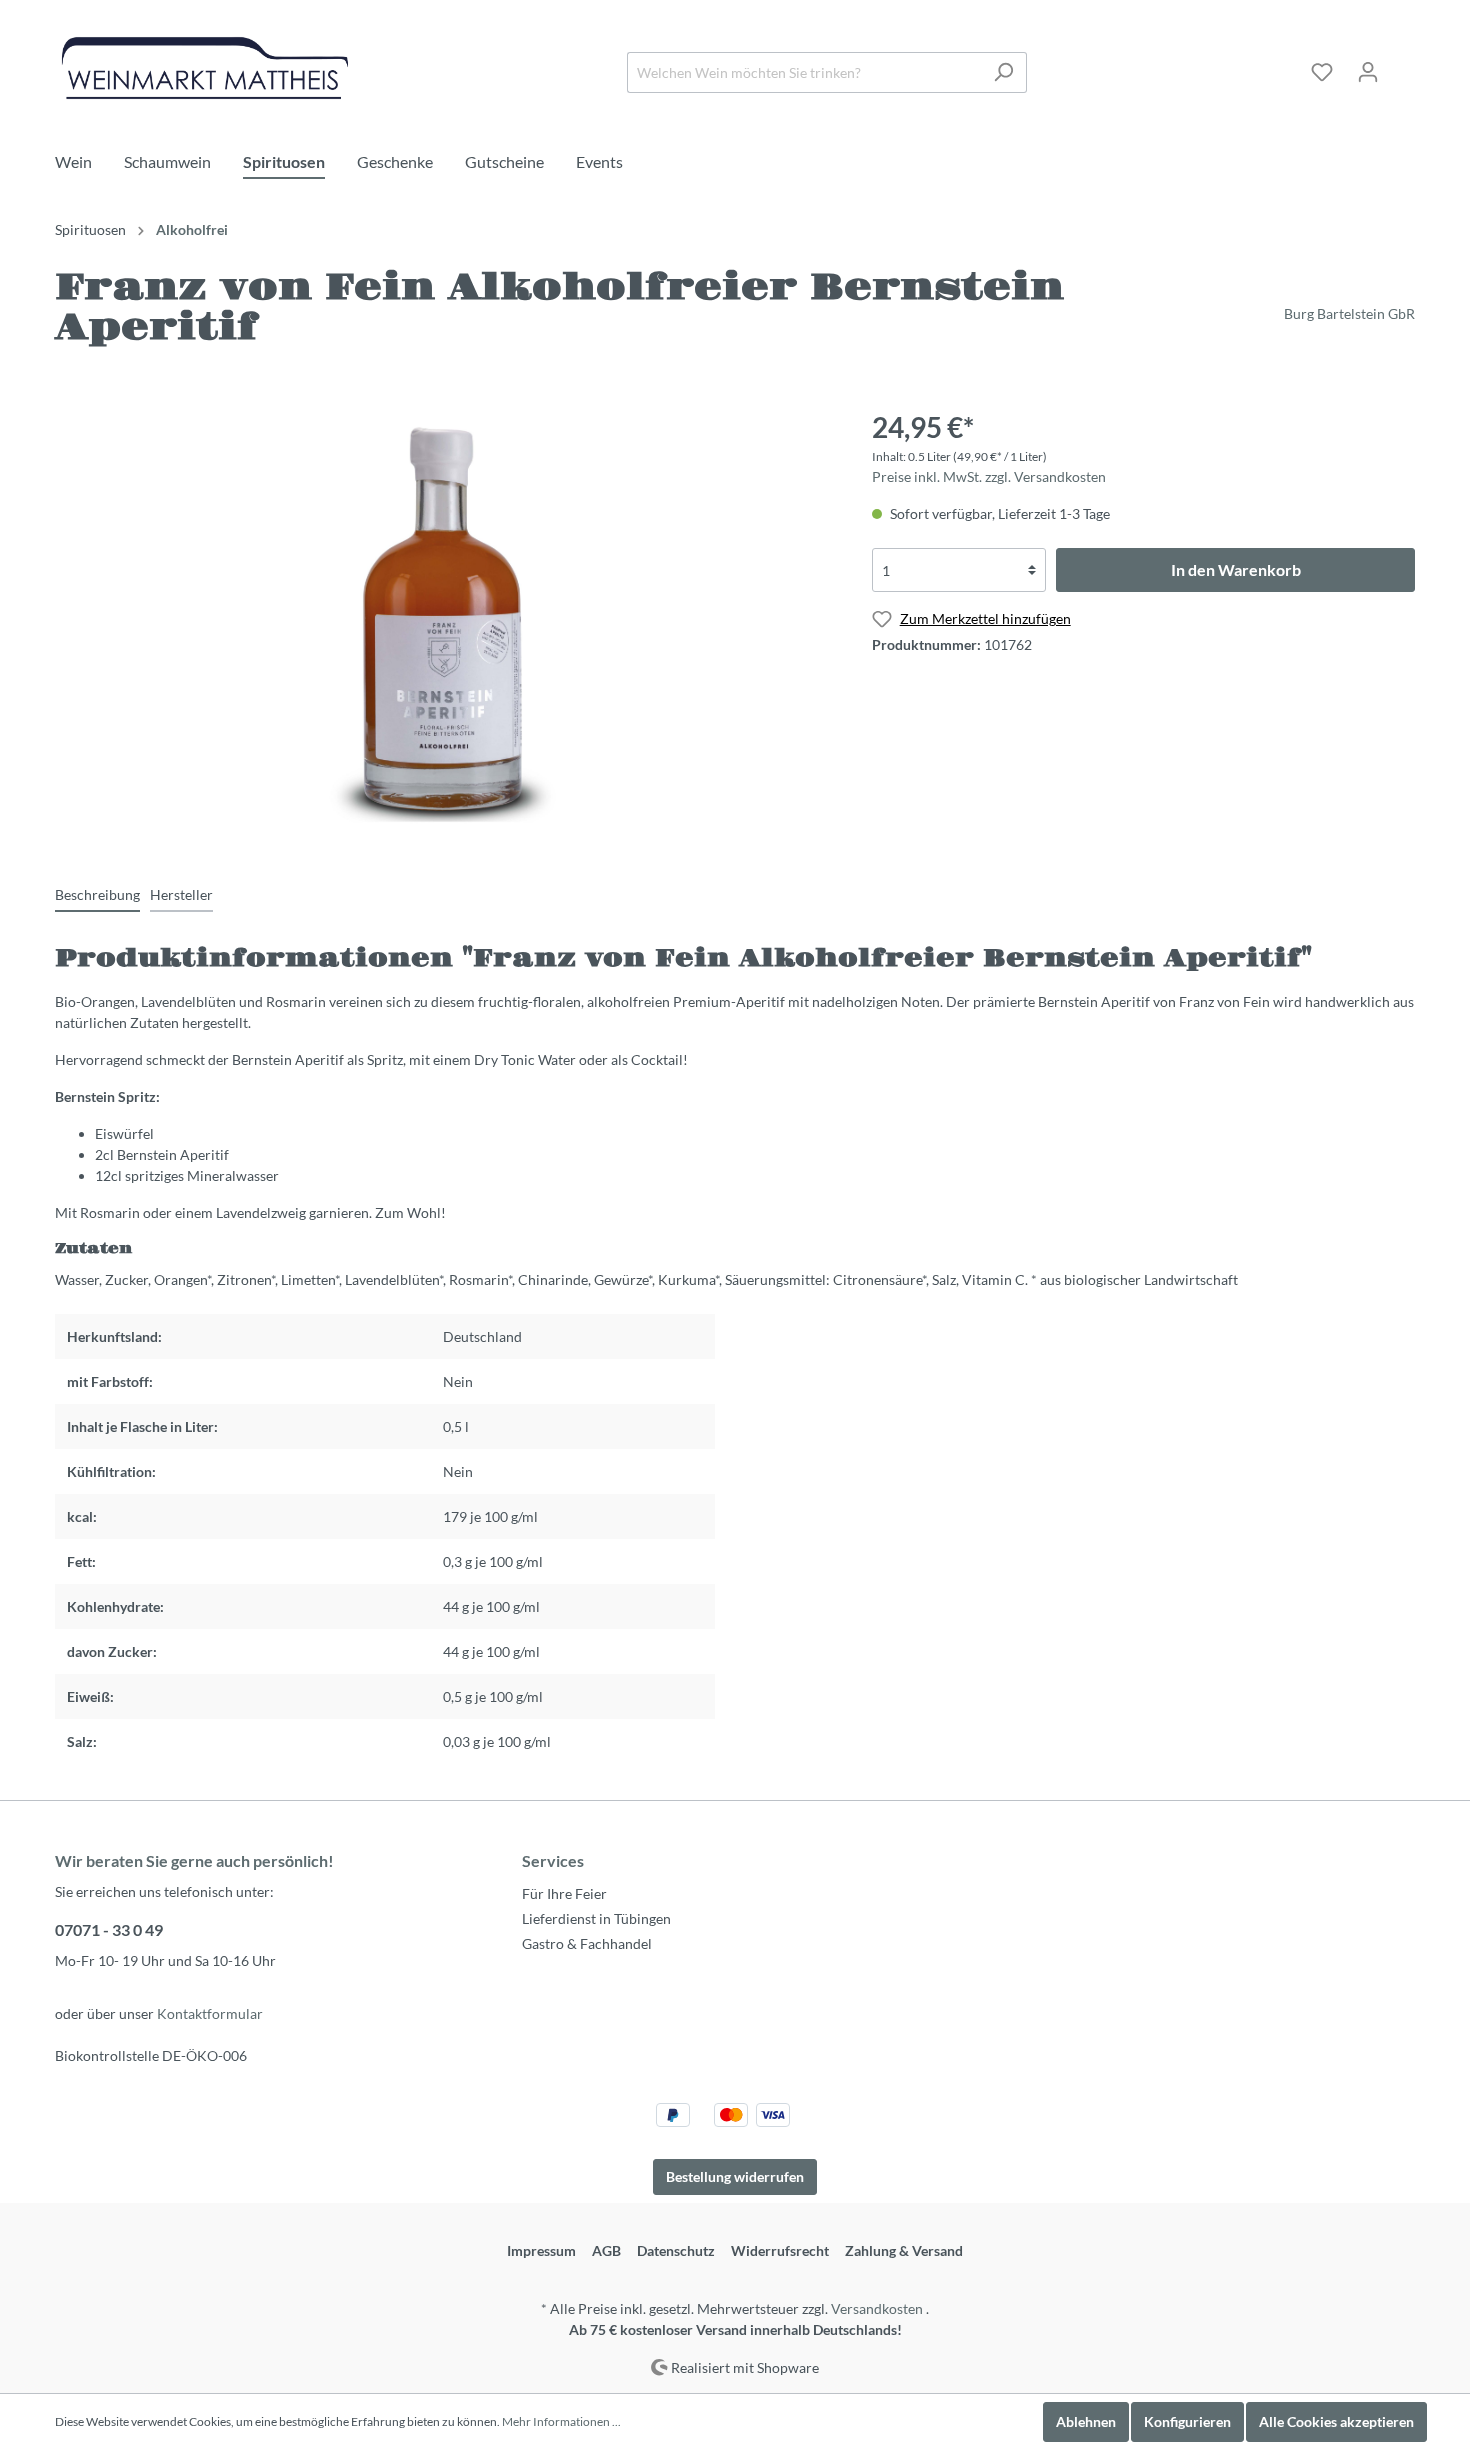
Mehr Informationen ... (561, 2421)
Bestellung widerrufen (735, 2176)
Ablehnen (1086, 2421)
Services (553, 1860)
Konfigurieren (1187, 2421)
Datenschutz (676, 2250)
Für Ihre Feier (564, 1893)
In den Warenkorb (1236, 569)
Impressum (541, 2250)
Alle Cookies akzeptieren (1336, 2421)
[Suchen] (1003, 72)
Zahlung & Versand (904, 2250)
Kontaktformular (210, 2013)
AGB (606, 2250)
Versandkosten (877, 2308)
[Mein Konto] (1368, 72)
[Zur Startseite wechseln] (205, 68)
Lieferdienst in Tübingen (596, 1918)
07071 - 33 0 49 (109, 1929)
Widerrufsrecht (780, 2250)
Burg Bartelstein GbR (1349, 313)
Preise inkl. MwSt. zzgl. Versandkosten (989, 476)
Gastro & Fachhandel (587, 1943)
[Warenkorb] (1403, 65)
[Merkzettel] (1322, 72)
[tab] (97, 894)
